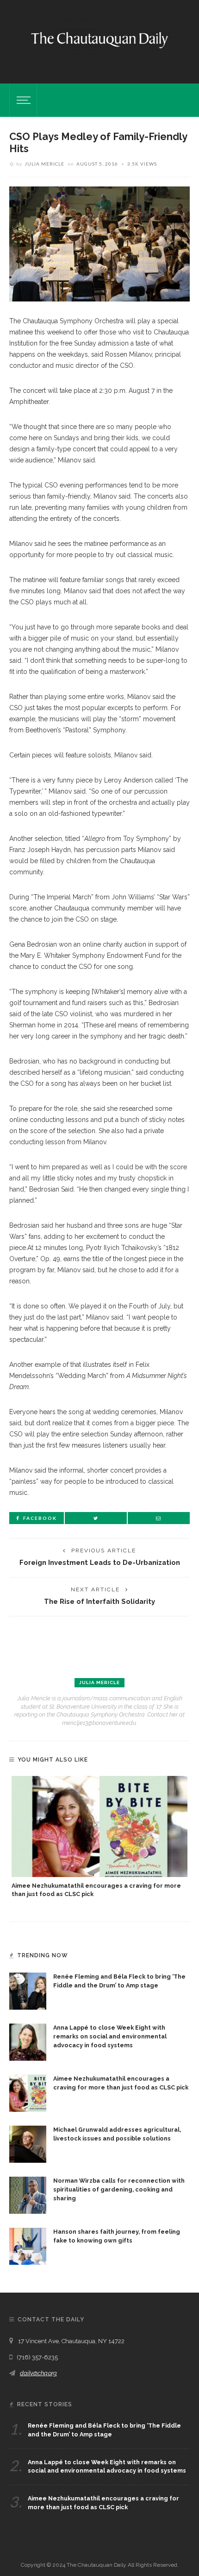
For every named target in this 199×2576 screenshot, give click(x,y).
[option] (99, 1837)
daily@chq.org (38, 2373)
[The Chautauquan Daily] (99, 39)
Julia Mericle (44, 164)
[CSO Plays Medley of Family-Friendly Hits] (99, 244)
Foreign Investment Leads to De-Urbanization (100, 1562)
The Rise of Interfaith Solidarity (99, 1601)
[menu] (22, 100)
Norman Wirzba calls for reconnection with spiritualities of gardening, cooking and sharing (119, 2189)
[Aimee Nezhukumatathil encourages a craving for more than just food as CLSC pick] (99, 1826)
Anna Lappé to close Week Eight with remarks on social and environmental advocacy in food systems (110, 2036)
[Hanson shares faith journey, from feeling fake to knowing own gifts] (28, 2246)
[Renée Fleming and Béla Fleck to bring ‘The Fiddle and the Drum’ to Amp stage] (28, 1991)
